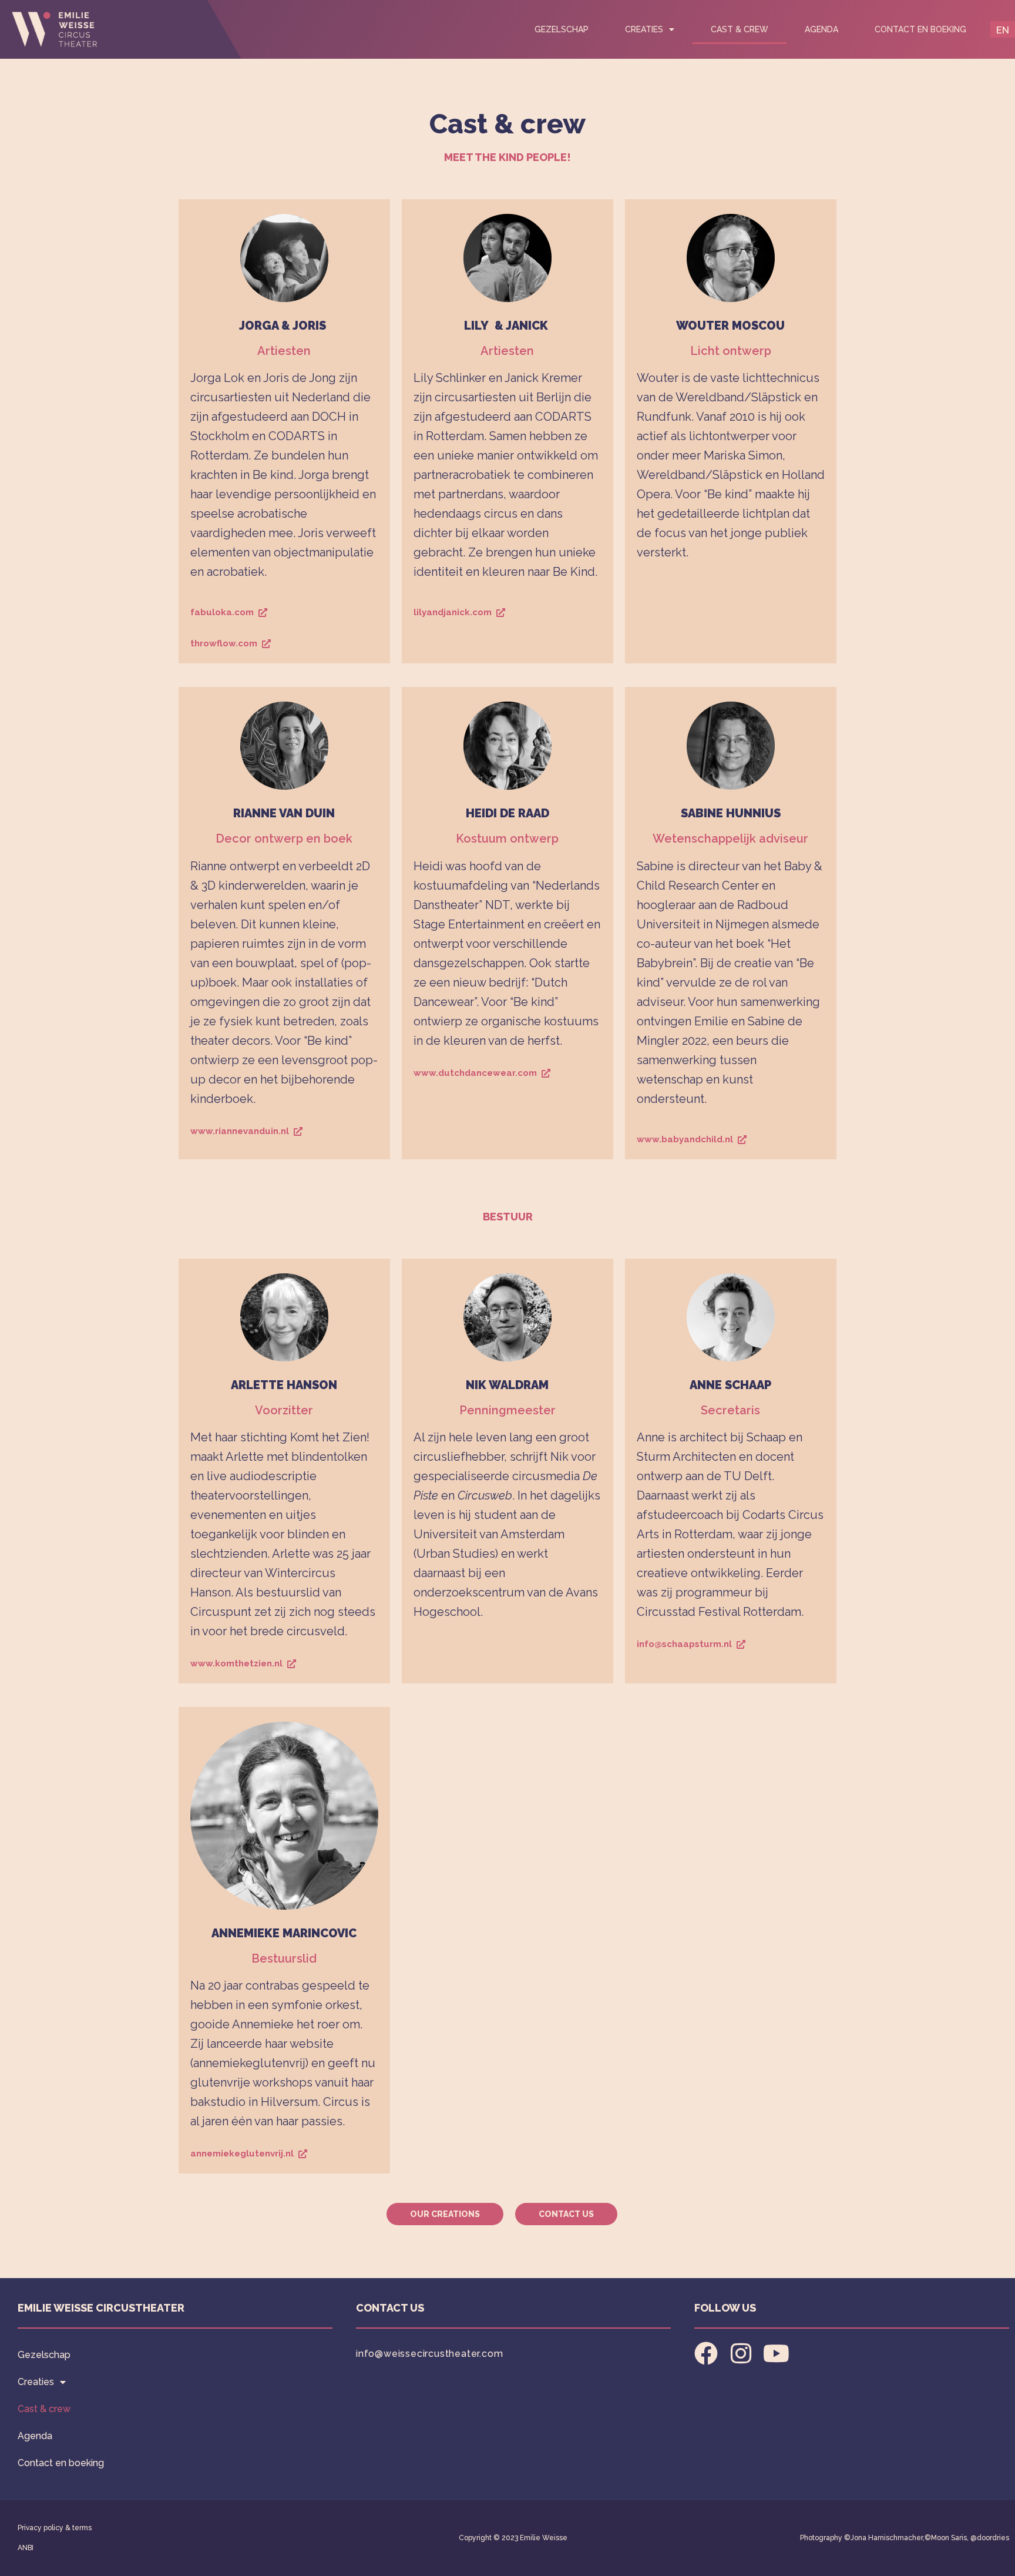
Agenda (821, 29)
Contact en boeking (920, 29)
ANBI (26, 2548)
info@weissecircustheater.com (429, 2354)
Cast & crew (740, 29)
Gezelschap (562, 29)
